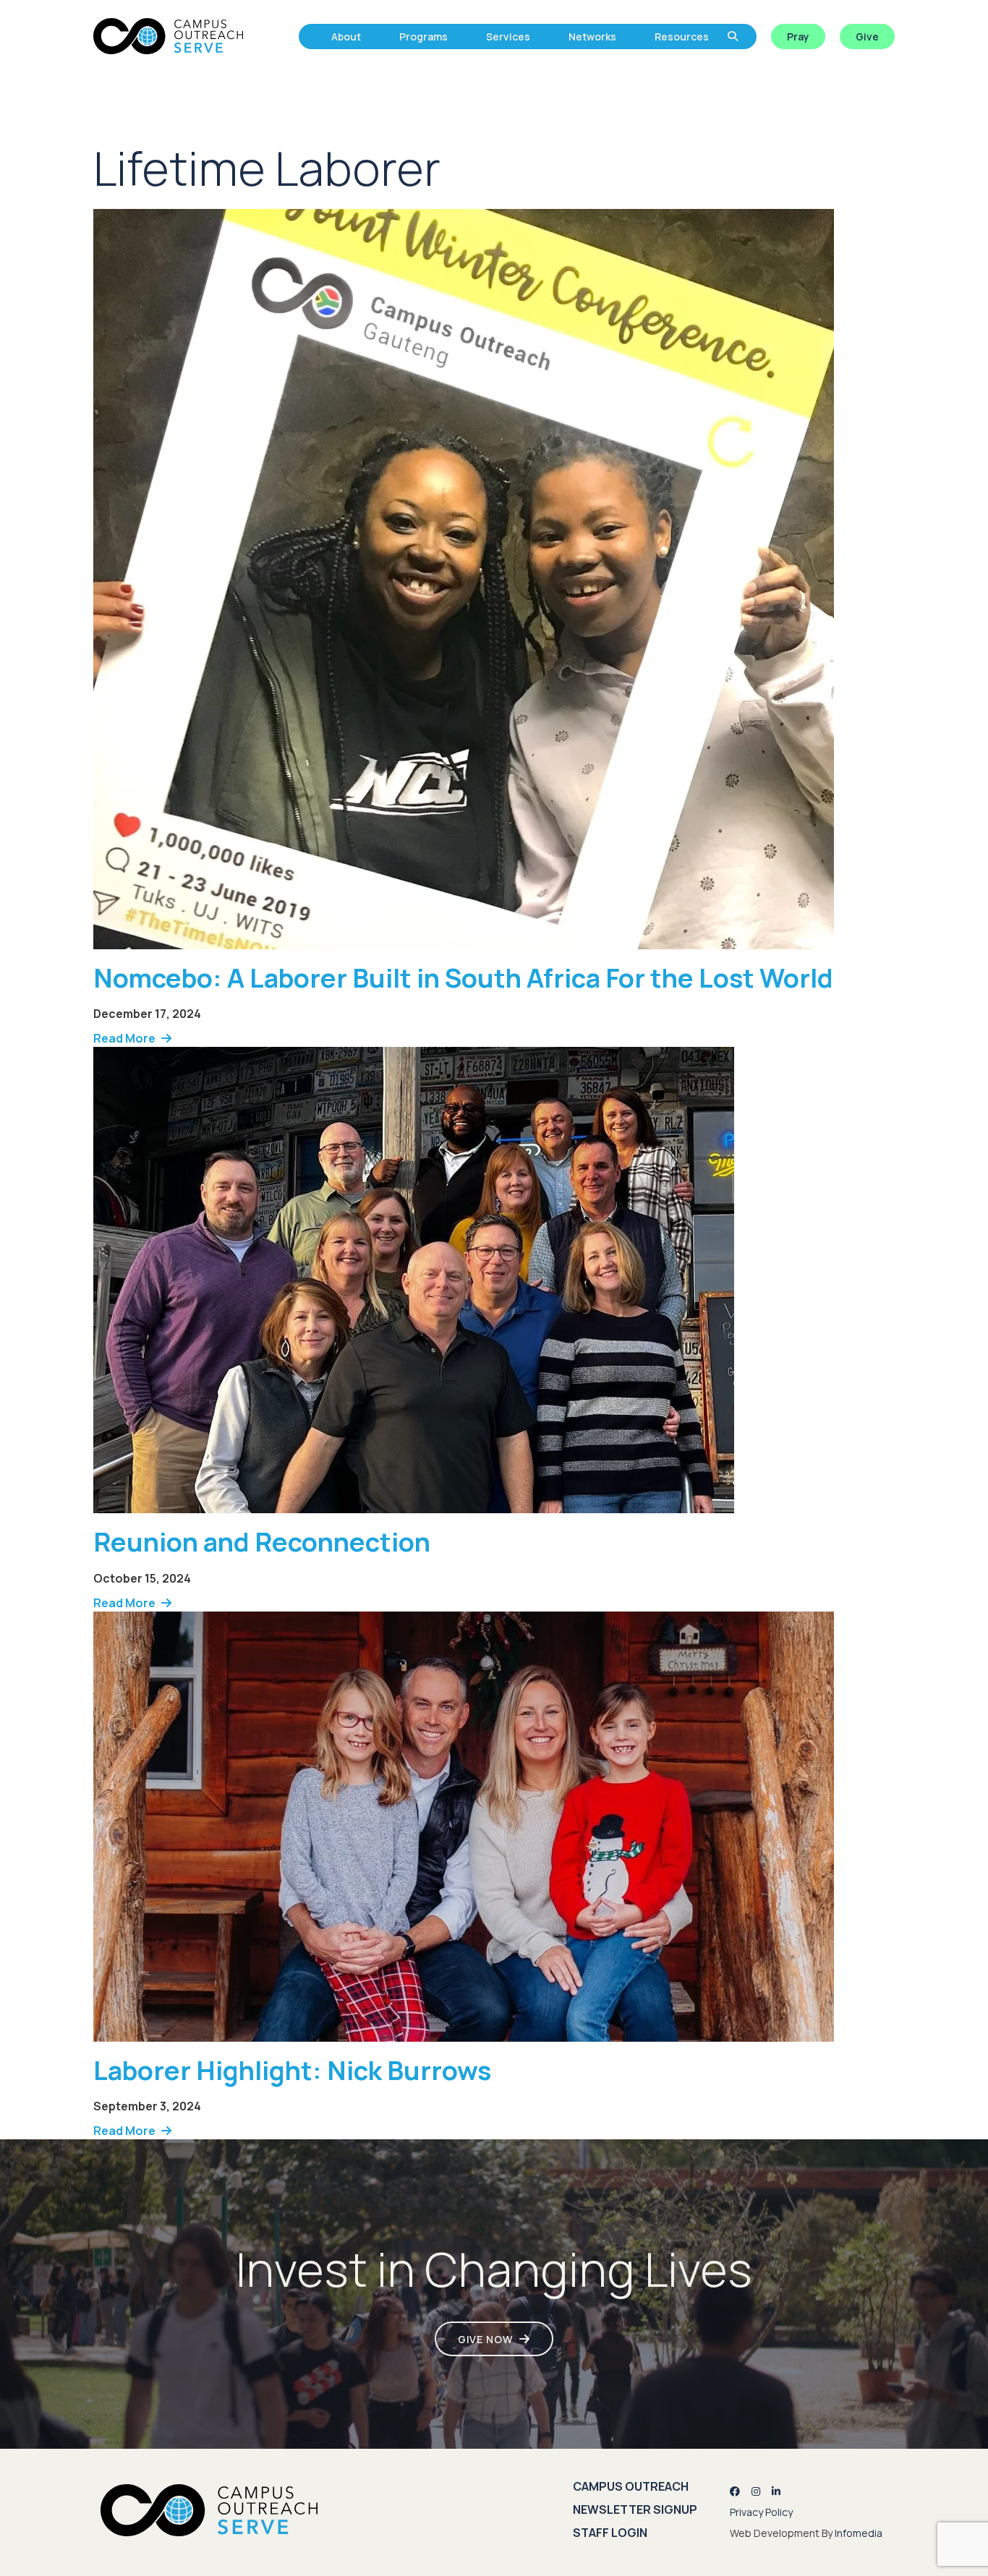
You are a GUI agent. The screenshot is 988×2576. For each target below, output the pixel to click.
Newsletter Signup (635, 2509)
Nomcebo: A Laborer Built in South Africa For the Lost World (463, 978)
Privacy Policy (761, 2512)
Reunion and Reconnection (262, 1542)
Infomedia (859, 2533)
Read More (124, 1038)
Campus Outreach (631, 2486)
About (346, 37)
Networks (592, 37)
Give (867, 37)
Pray (798, 37)
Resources (682, 37)
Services (508, 37)
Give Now (485, 2339)
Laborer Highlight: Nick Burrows (292, 2070)
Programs (423, 37)
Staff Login (610, 2533)
